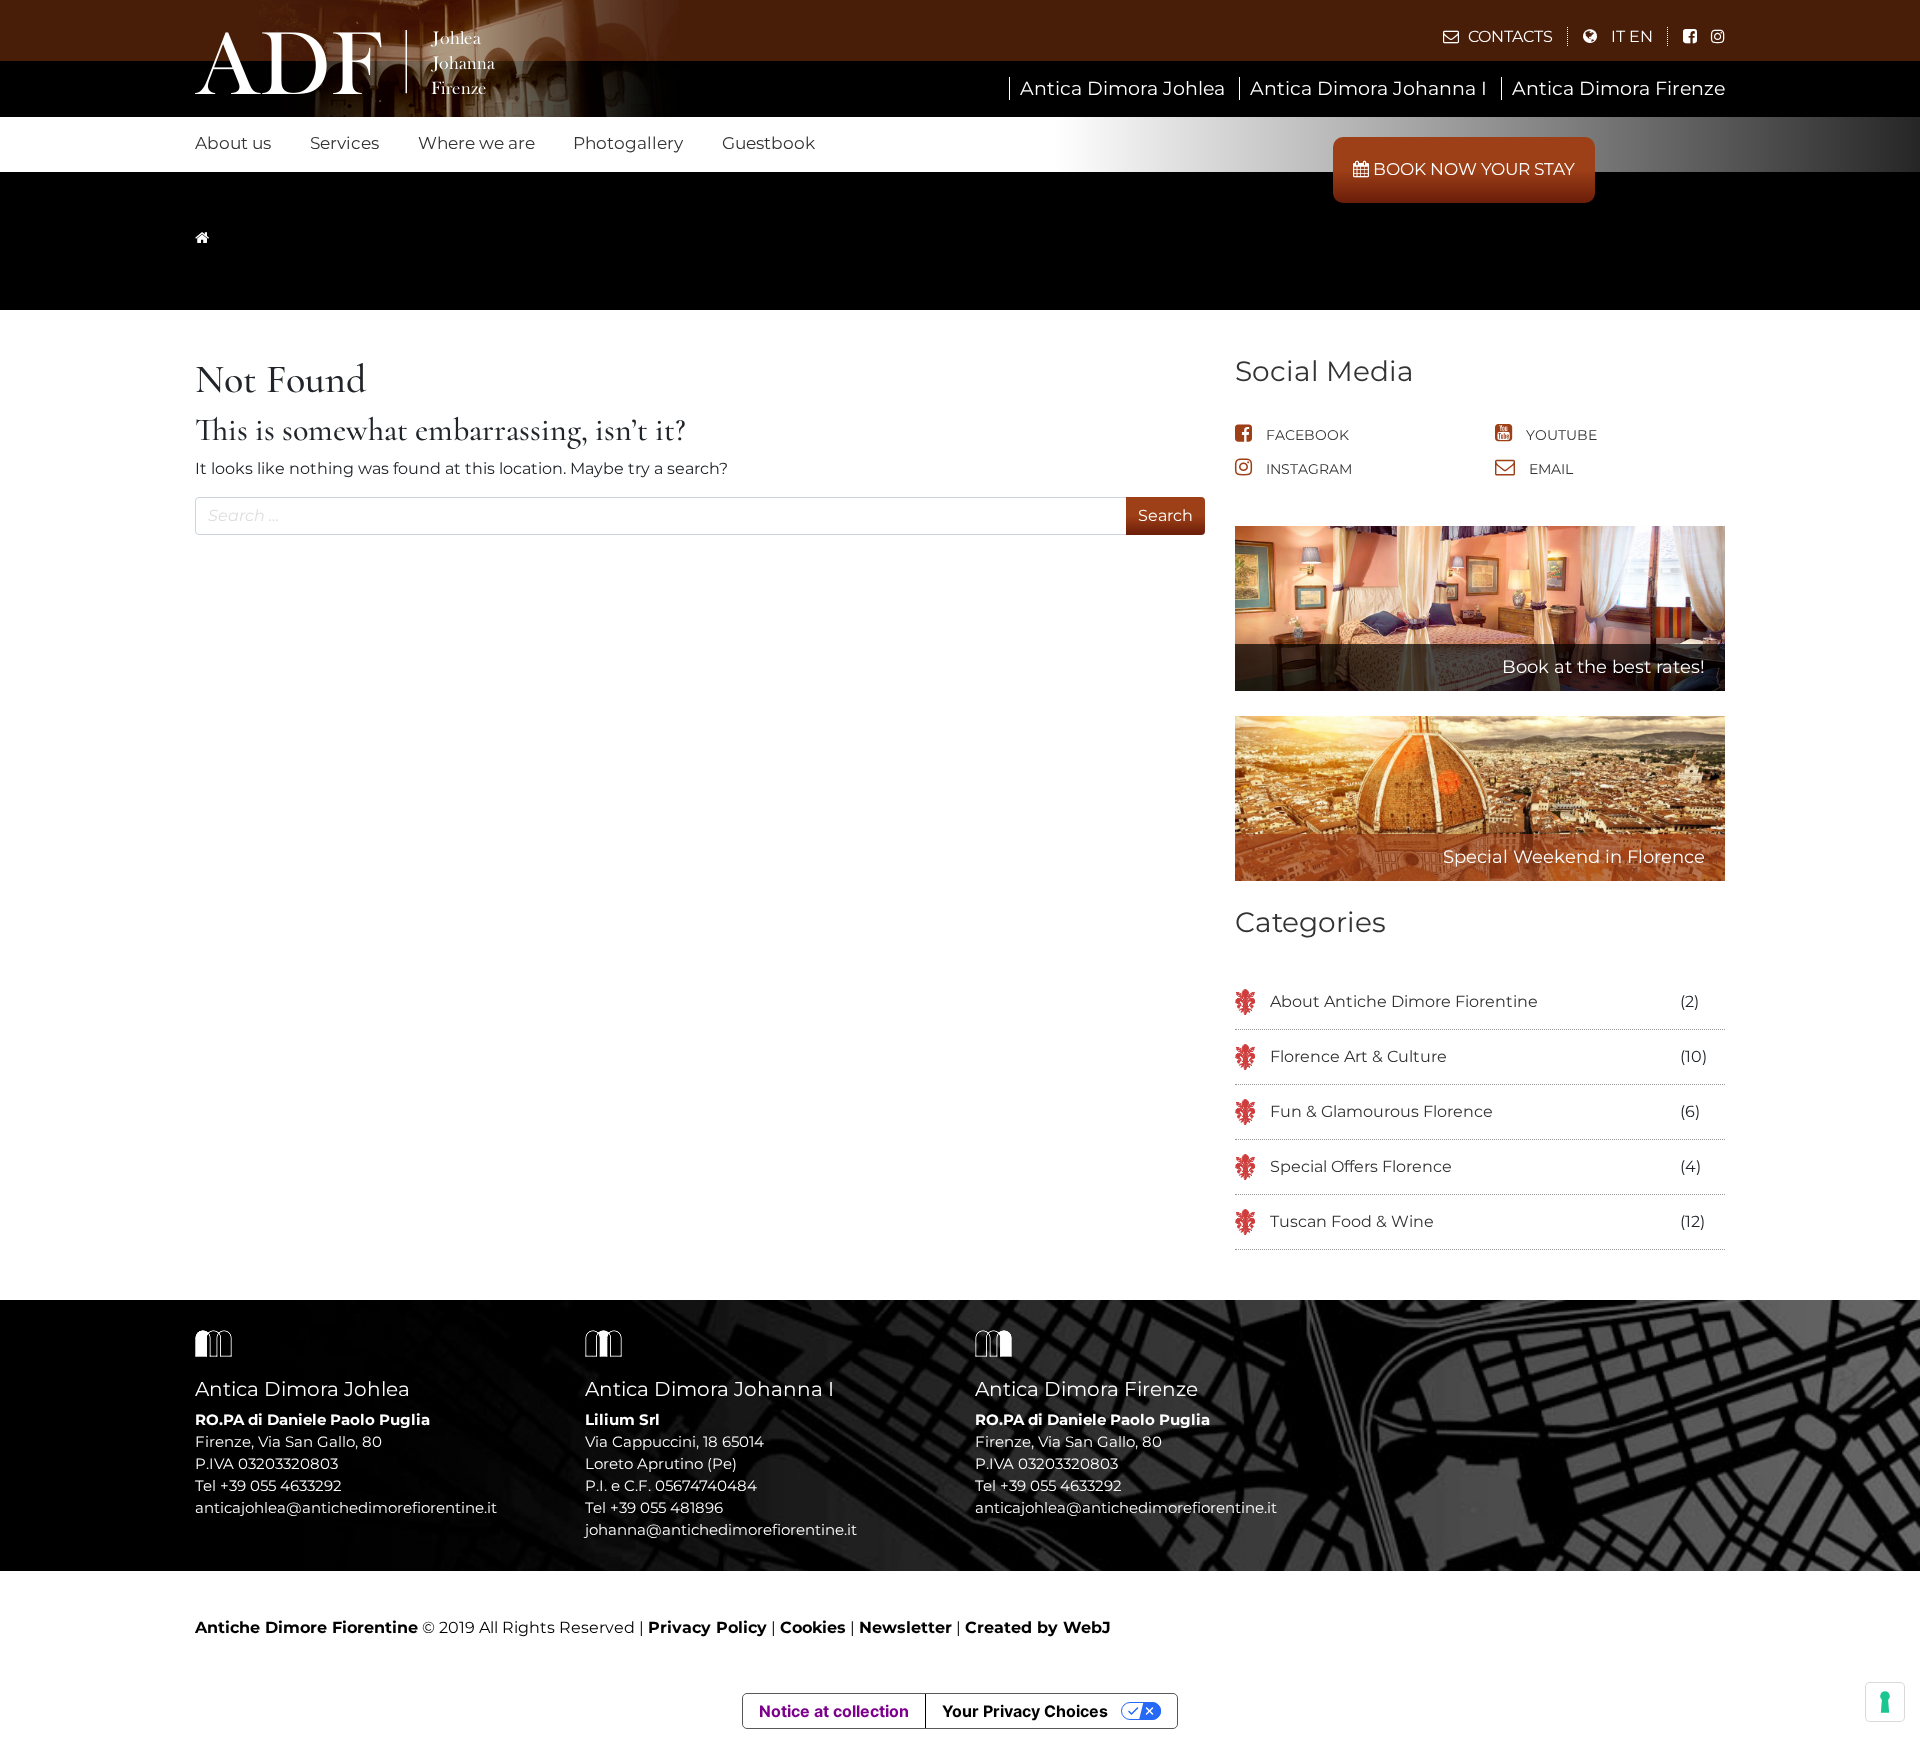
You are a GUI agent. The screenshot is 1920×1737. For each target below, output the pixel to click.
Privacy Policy (707, 1627)
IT (1618, 36)
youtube (1559, 435)
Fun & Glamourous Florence (1381, 1111)
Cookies (813, 1627)
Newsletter (905, 1627)
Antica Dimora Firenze (1618, 88)
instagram (1307, 469)
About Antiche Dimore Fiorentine (1404, 1001)
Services (344, 143)
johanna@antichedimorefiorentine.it (721, 1529)
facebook (1305, 435)
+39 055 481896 (666, 1507)
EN (1641, 36)
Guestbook (768, 143)
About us (233, 143)
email (1549, 469)
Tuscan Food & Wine (1352, 1221)
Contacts (1508, 36)
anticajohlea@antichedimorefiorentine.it (346, 1507)
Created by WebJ (1038, 1627)
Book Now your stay (1472, 169)
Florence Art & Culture (1358, 1056)
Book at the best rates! (1603, 667)
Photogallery (628, 143)
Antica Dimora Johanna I (1368, 88)
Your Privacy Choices (1025, 1711)
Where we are (476, 143)
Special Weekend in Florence (1574, 857)
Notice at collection (834, 1711)
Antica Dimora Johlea (1122, 88)
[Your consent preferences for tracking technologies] (1885, 1702)
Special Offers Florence (1361, 1166)
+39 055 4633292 (281, 1485)
